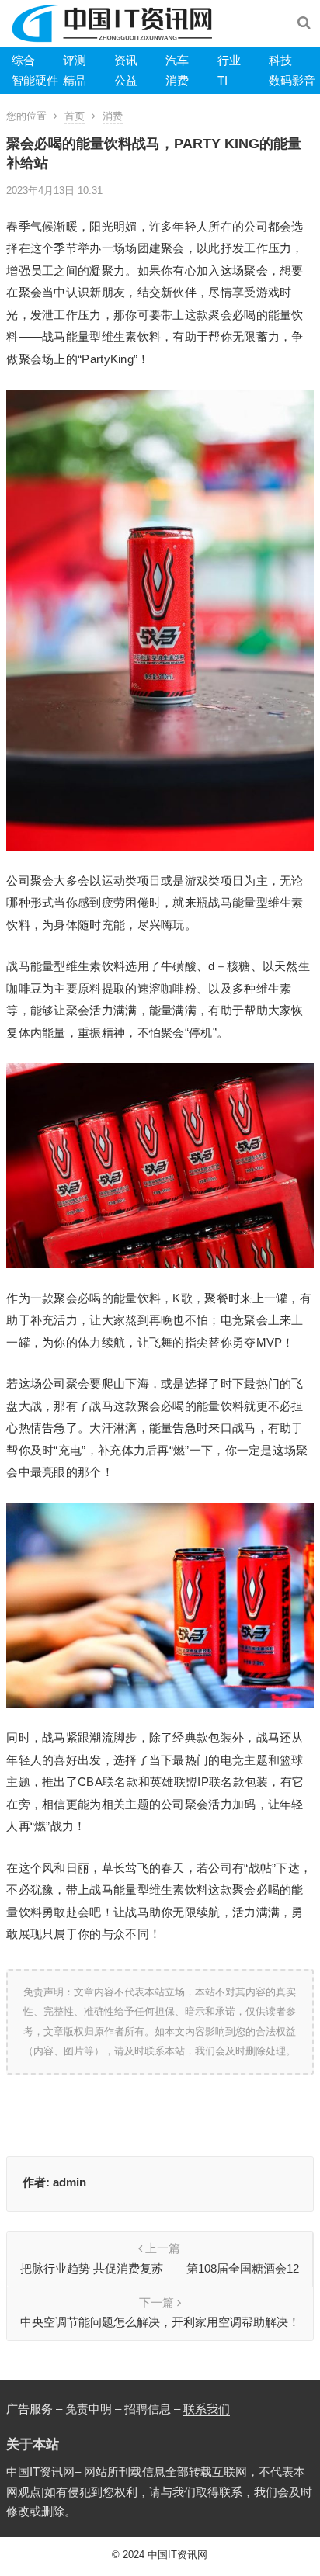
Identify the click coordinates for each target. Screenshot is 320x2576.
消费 (177, 80)
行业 (229, 60)
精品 (75, 80)
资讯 (126, 60)
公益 (126, 80)
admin (70, 2182)
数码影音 (292, 80)
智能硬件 (35, 80)
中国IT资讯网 (177, 2555)
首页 (75, 116)
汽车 (177, 60)
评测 (75, 60)
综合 (23, 60)
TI (223, 80)
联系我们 (207, 2409)
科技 (280, 60)
